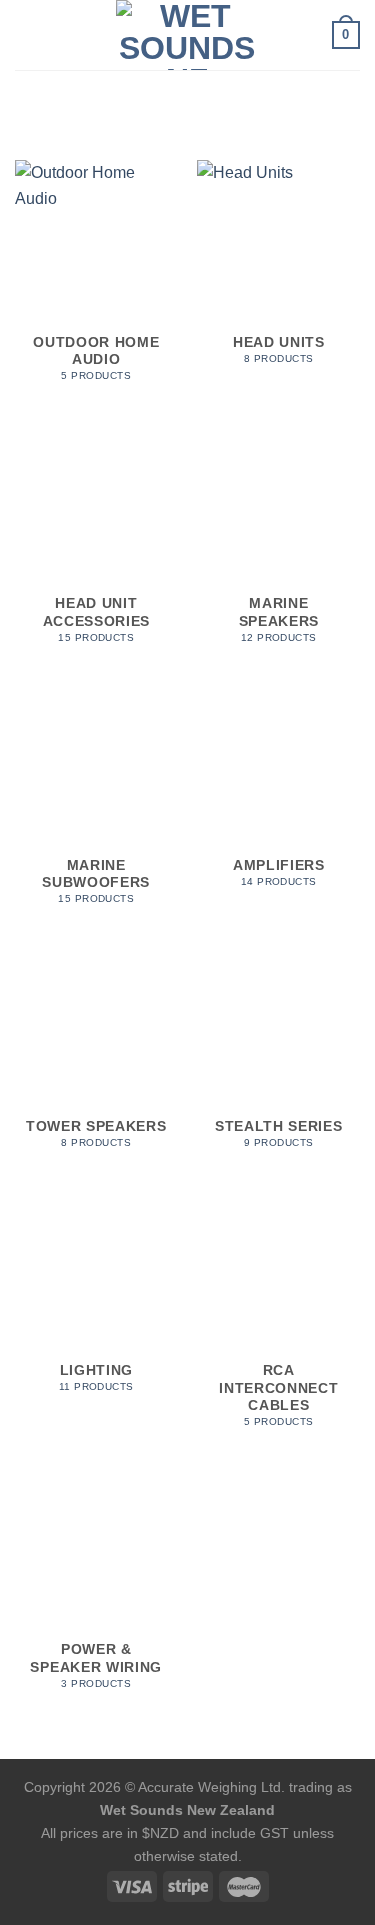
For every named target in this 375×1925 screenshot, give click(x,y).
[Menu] (27, 34)
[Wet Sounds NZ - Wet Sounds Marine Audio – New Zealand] (188, 35)
